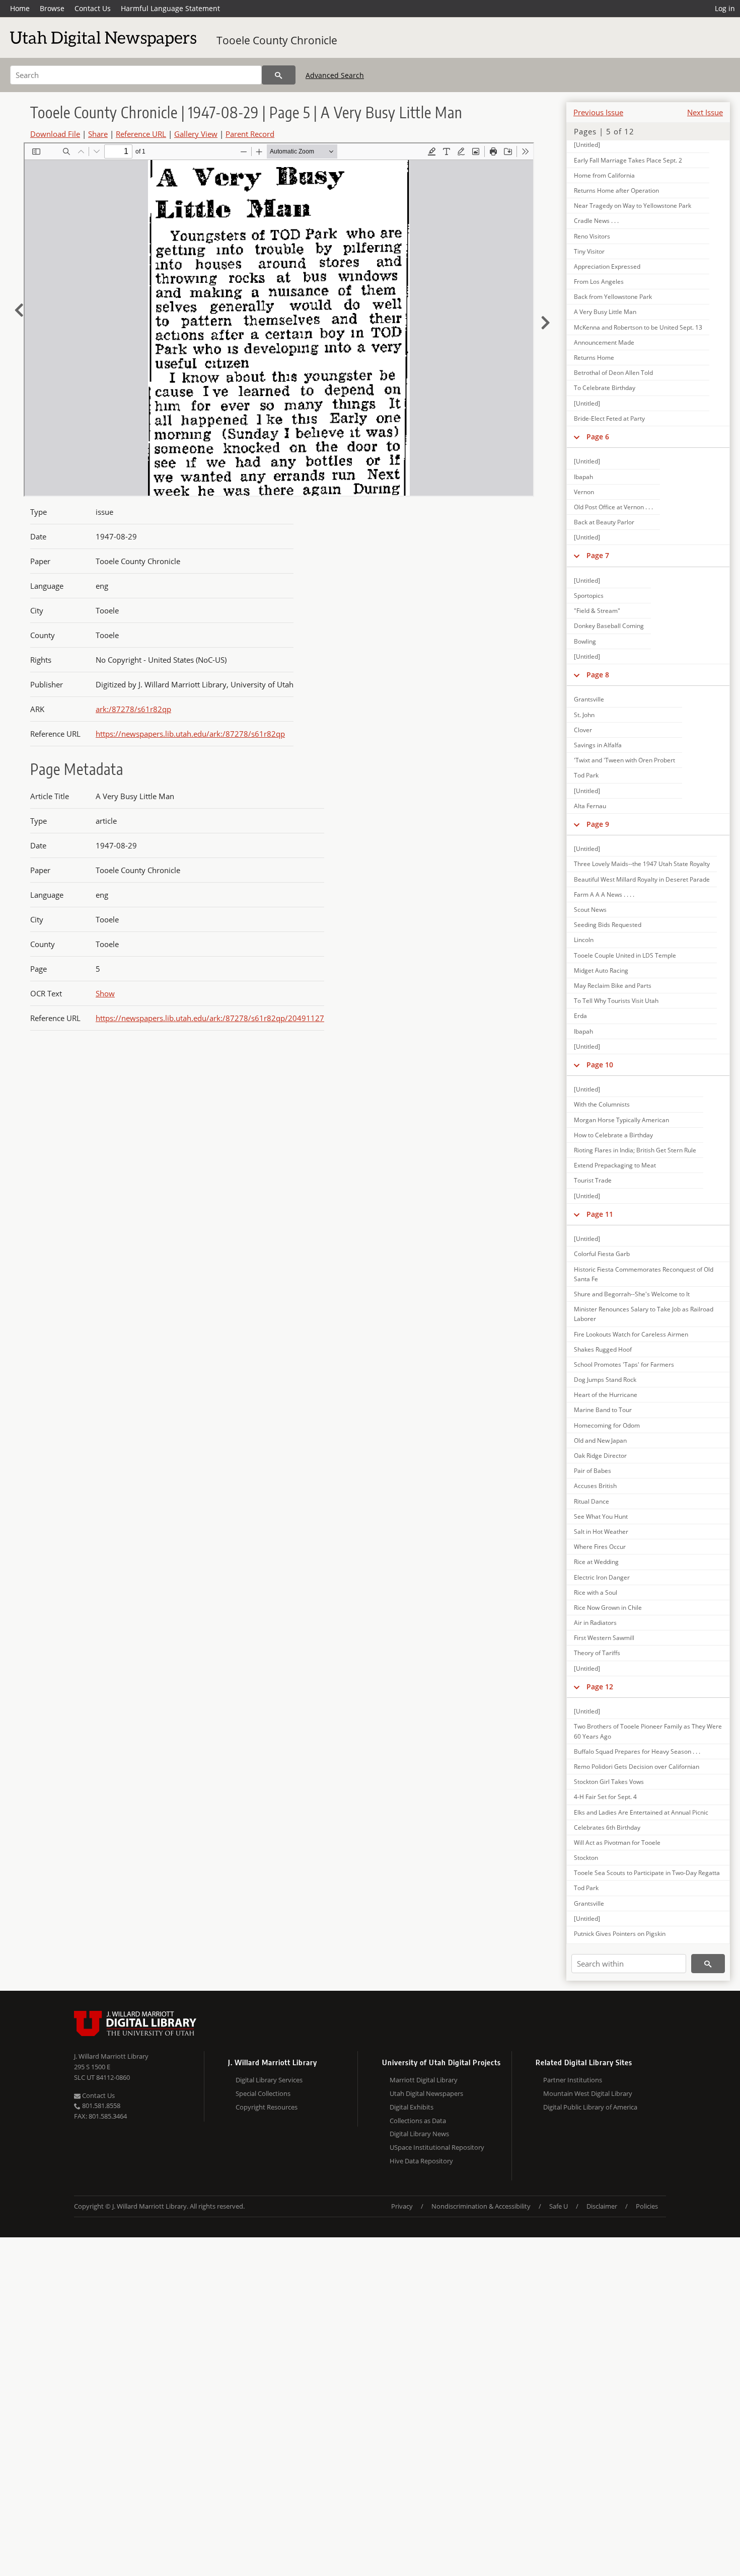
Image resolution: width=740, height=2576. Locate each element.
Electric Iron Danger (602, 1577)
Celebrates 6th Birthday (607, 1827)
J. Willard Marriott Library (111, 2056)
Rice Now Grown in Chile (608, 1608)
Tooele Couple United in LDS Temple (625, 955)
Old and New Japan (600, 1440)
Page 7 (598, 555)
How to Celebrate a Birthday (613, 1135)
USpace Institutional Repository (437, 2147)
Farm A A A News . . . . (604, 894)
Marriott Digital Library (424, 2080)
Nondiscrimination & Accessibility (481, 2206)
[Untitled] (587, 145)
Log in (725, 8)
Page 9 (598, 824)
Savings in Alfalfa (598, 745)
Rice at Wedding (596, 1562)
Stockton (586, 1858)
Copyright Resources (267, 2107)
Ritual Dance (591, 1501)
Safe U (559, 2206)
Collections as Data (418, 2121)
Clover (583, 730)
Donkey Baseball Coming (609, 626)
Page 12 (600, 1687)
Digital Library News (419, 2134)
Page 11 (600, 1214)
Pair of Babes (593, 1471)
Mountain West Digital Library (588, 2093)
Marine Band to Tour (603, 1410)
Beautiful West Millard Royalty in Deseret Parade (642, 879)
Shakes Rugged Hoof (603, 1349)
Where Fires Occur (600, 1547)
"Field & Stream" (597, 611)
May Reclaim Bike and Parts (613, 986)
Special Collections (263, 2093)
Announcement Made (604, 342)
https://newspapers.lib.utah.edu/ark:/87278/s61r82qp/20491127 (210, 1018)
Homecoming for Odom (607, 1425)
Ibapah (583, 477)
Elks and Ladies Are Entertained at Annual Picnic (641, 1812)
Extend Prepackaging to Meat (615, 1165)
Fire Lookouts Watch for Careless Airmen (631, 1334)
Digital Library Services (269, 2080)
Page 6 (598, 437)
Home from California (604, 175)
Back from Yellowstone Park (613, 297)
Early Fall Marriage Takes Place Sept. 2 (628, 160)
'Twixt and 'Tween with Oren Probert (624, 760)
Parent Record (250, 134)
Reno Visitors (592, 236)
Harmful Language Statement (170, 8)
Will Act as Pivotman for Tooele (617, 1843)
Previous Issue (598, 112)
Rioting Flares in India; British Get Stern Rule (635, 1150)
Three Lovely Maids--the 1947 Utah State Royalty (642, 864)
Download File (55, 134)
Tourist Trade (593, 1180)
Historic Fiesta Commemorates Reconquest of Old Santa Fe (644, 1274)
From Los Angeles (599, 282)
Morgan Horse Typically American (621, 1120)
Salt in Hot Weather (601, 1532)
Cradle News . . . (596, 221)
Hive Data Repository (421, 2161)
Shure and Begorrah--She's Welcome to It (632, 1294)
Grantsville (589, 699)
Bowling (585, 641)
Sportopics (589, 596)
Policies (647, 2206)
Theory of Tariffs (597, 1653)
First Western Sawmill (604, 1638)
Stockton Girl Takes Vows (609, 1782)
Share (98, 134)
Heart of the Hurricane (606, 1395)
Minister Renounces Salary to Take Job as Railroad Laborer (644, 1314)
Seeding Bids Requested (608, 925)
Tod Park (586, 775)
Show (105, 993)
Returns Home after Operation (616, 190)
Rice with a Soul (596, 1592)
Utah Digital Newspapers (426, 2093)
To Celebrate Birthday (605, 388)
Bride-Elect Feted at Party (609, 418)
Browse (52, 8)
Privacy (402, 2206)
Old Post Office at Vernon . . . (613, 507)
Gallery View (196, 134)
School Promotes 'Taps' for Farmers (624, 1364)
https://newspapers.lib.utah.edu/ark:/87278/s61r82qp (190, 734)
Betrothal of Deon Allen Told (613, 373)
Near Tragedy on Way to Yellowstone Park (633, 206)
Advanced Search (335, 75)
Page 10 (600, 1065)
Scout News (590, 910)
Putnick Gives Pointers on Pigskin (620, 1934)
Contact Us (93, 8)
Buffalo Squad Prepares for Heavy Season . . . (637, 1751)
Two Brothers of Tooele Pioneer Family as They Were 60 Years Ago (648, 1731)
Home (20, 8)
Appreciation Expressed (607, 266)
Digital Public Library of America (590, 2107)
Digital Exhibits (412, 2107)
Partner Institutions (573, 2080)
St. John (584, 715)
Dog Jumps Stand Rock (605, 1380)
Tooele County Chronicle (277, 40)
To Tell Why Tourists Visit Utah (616, 1001)
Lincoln (584, 940)
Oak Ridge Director (600, 1456)
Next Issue (705, 112)
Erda (580, 1016)
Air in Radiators (595, 1623)
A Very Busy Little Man (605, 312)
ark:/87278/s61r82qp (133, 709)
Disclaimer (602, 2206)
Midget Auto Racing (601, 970)
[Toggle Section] (577, 437)
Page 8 (598, 675)
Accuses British (595, 1486)
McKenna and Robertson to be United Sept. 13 (638, 327)
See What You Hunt (601, 1516)
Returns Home (594, 358)
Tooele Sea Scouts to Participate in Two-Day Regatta (647, 1873)
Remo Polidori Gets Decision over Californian (637, 1767)
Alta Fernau (590, 806)
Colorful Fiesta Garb (602, 1254)
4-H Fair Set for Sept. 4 (605, 1797)
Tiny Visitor (589, 251)
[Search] (279, 75)
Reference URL (141, 134)
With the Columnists (602, 1104)
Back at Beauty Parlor (604, 522)
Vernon (584, 492)
